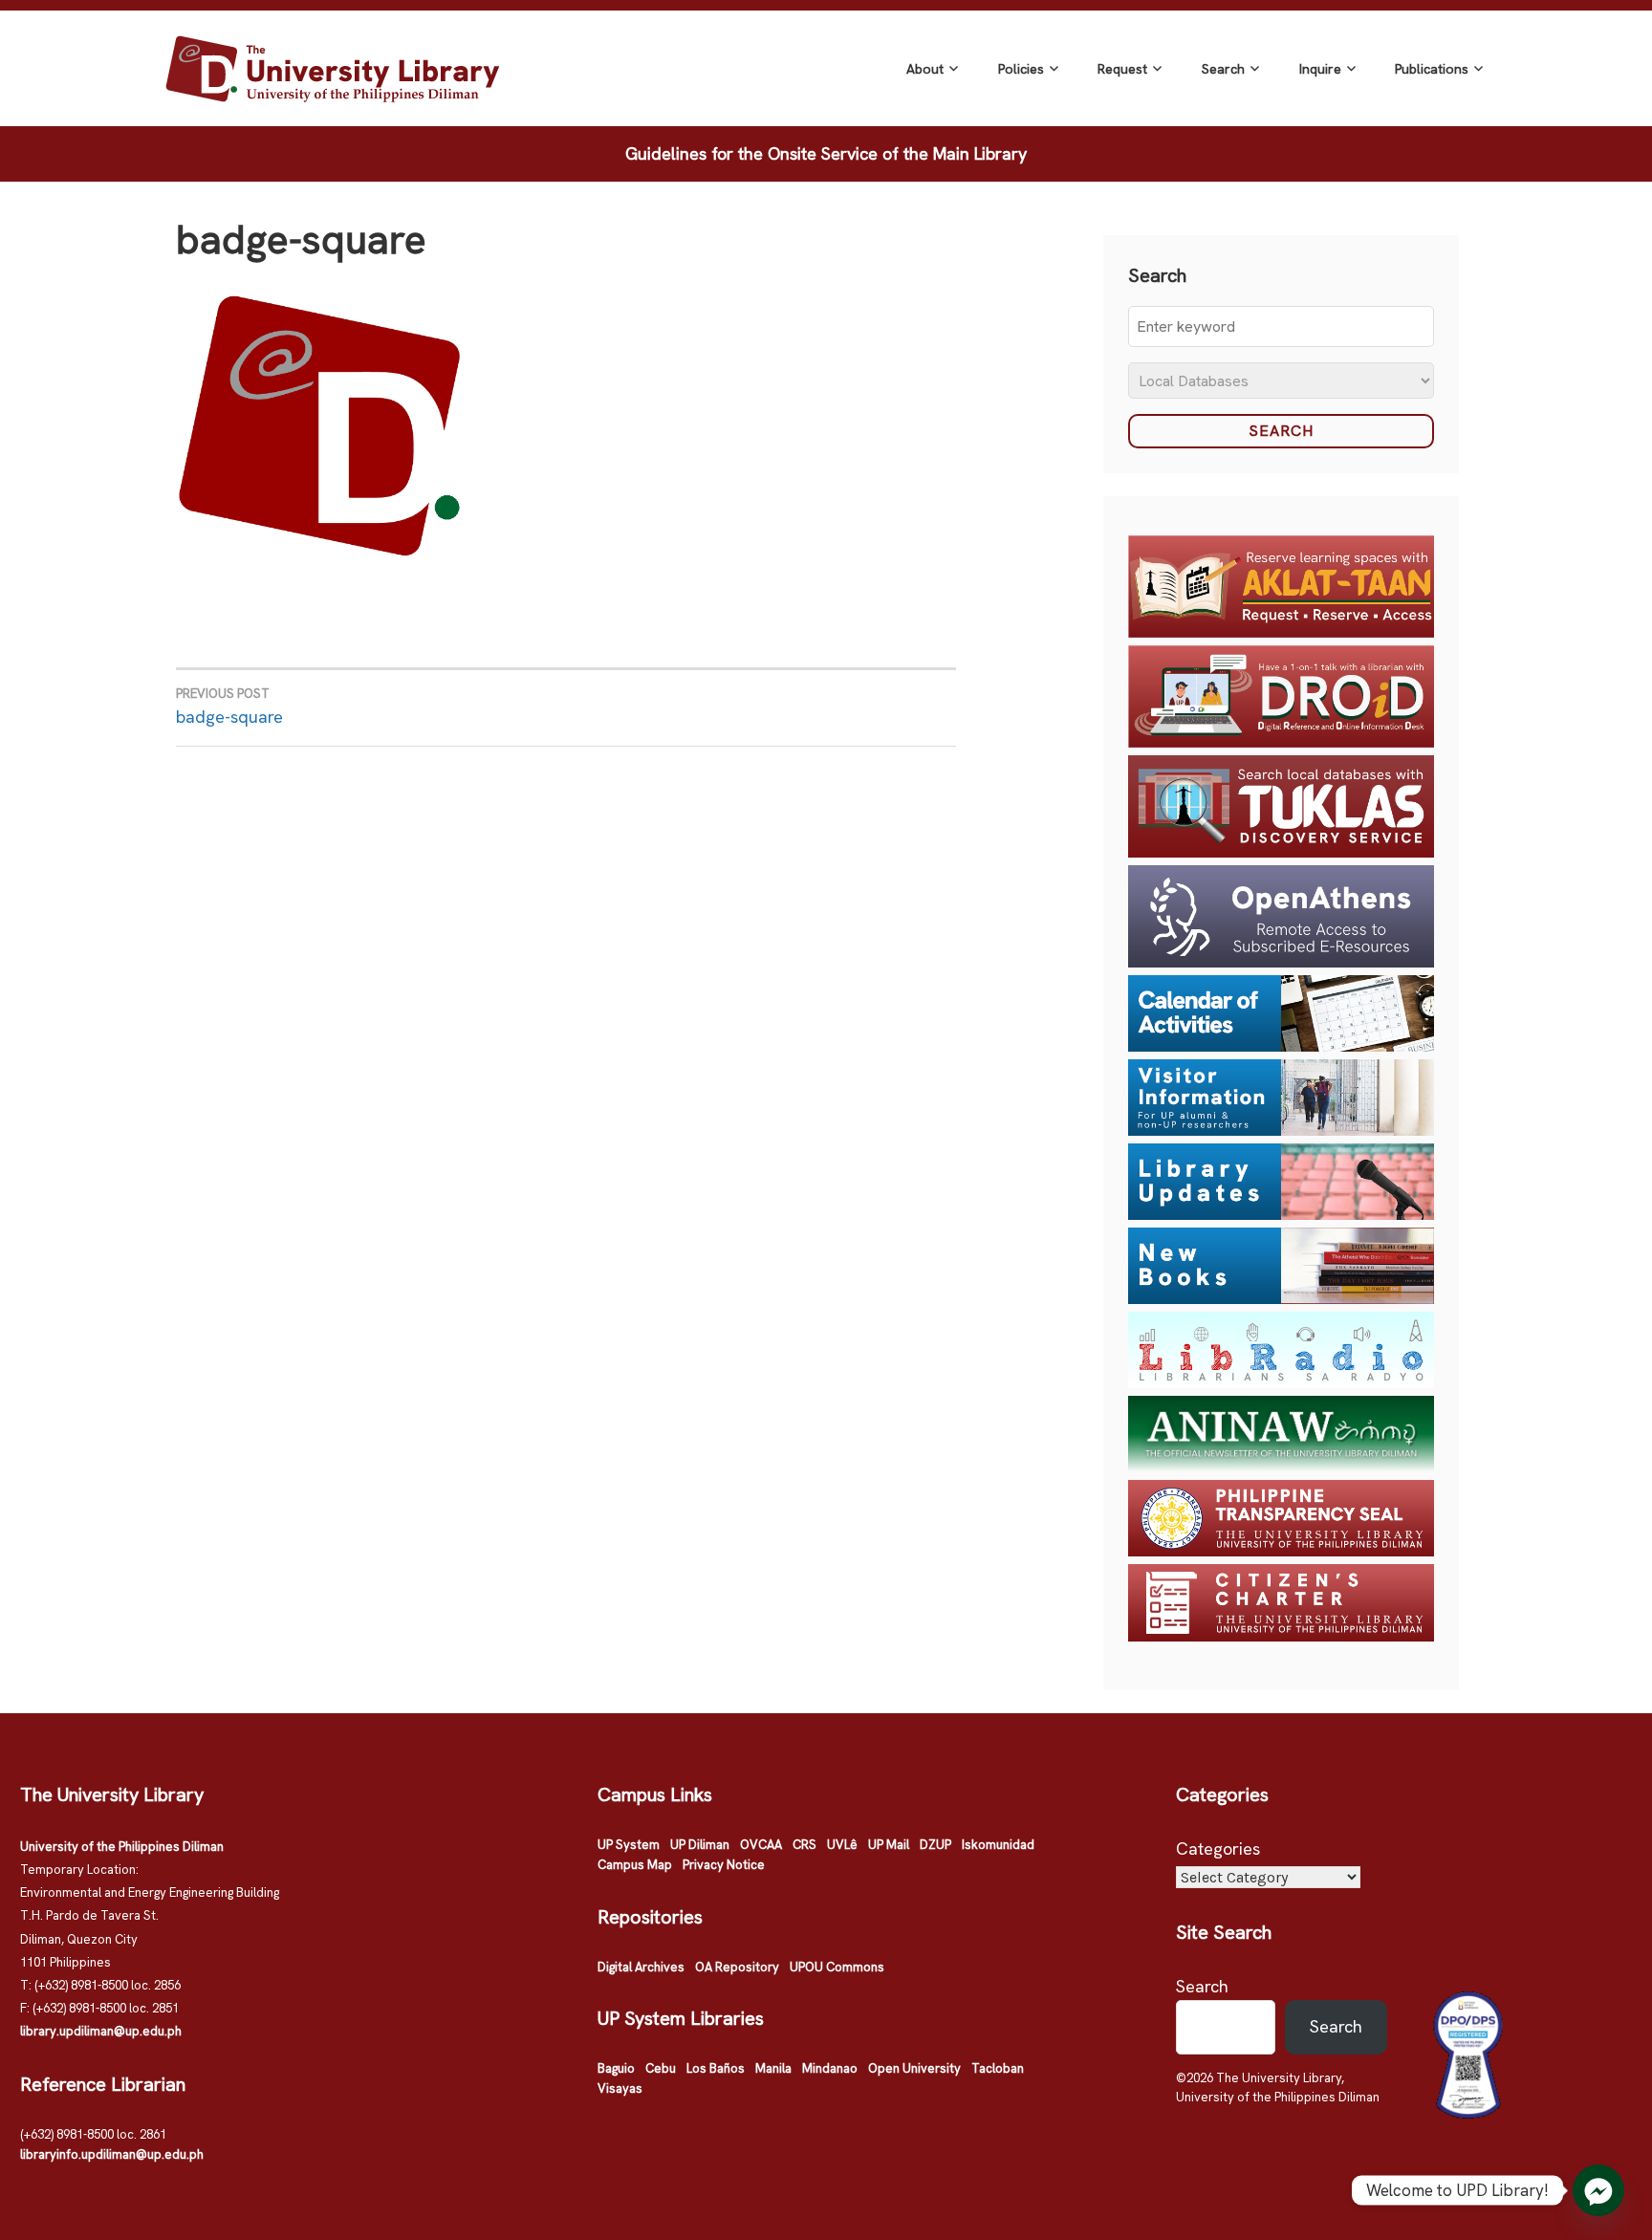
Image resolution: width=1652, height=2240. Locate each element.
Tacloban (998, 2068)
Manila (773, 2068)
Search (1223, 69)
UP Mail (889, 1845)
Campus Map (635, 1865)
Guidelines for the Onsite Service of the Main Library (826, 153)
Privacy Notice (724, 1865)
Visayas (620, 2088)
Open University (914, 2068)
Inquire (1320, 69)
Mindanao (830, 2068)
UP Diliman (700, 1845)
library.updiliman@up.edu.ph (101, 2031)
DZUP (935, 1845)
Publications (1432, 69)
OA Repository (737, 1967)
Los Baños (716, 2068)
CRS (804, 1845)
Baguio (616, 2068)
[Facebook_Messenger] (1598, 2190)
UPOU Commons (837, 1967)
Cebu (661, 2068)
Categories (1218, 1849)
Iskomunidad (998, 1845)
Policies (1021, 69)
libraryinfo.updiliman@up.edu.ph (112, 2154)
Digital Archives (641, 1967)
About (925, 69)
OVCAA (761, 1845)
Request (1122, 69)
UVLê (842, 1845)
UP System (629, 1845)
